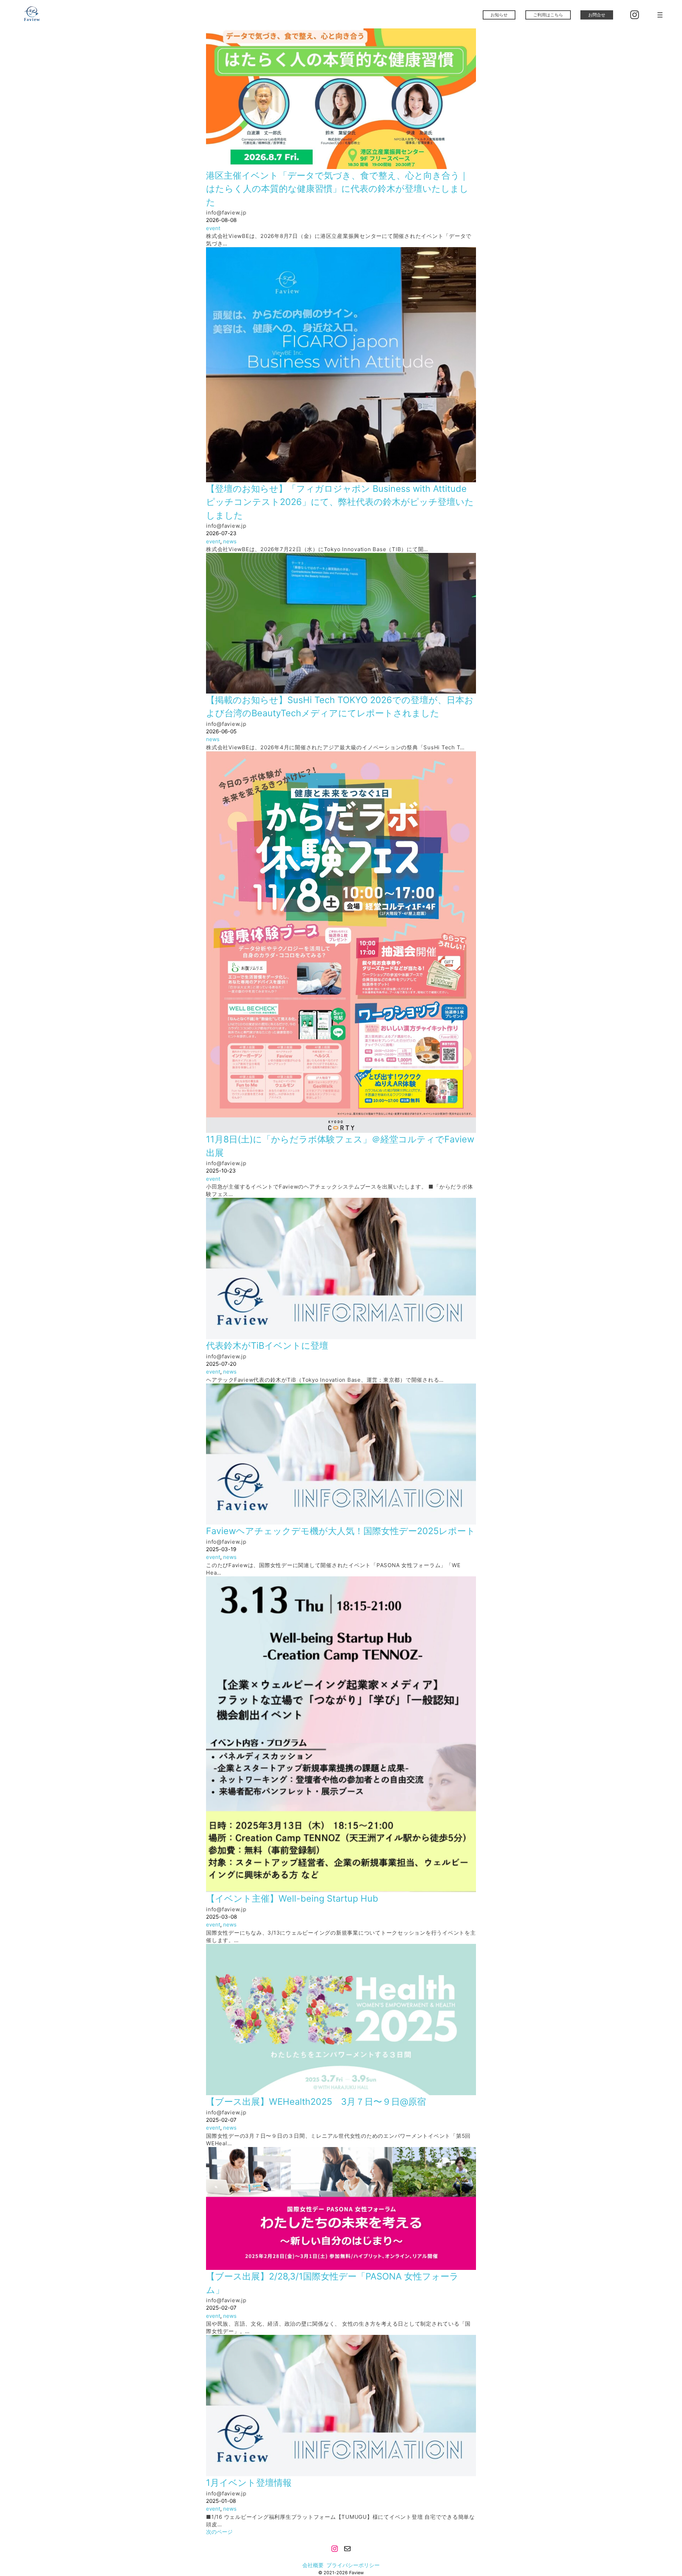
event (213, 228)
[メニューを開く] (660, 15)
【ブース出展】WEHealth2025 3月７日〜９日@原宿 (316, 2102)
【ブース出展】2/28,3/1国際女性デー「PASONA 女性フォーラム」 (332, 2283)
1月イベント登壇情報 (249, 2483)
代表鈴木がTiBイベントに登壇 (267, 1346)
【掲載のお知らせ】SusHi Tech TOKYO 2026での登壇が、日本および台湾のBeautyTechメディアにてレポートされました (340, 707)
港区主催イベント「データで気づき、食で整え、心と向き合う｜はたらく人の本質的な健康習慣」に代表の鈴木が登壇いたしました (337, 189)
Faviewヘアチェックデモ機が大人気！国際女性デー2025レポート (341, 1531)
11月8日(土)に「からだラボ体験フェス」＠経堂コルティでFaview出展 (340, 1146)
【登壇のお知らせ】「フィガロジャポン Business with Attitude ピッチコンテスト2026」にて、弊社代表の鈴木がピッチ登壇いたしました (340, 502)
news (230, 541)
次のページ (219, 2532)
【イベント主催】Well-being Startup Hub (292, 1898)
